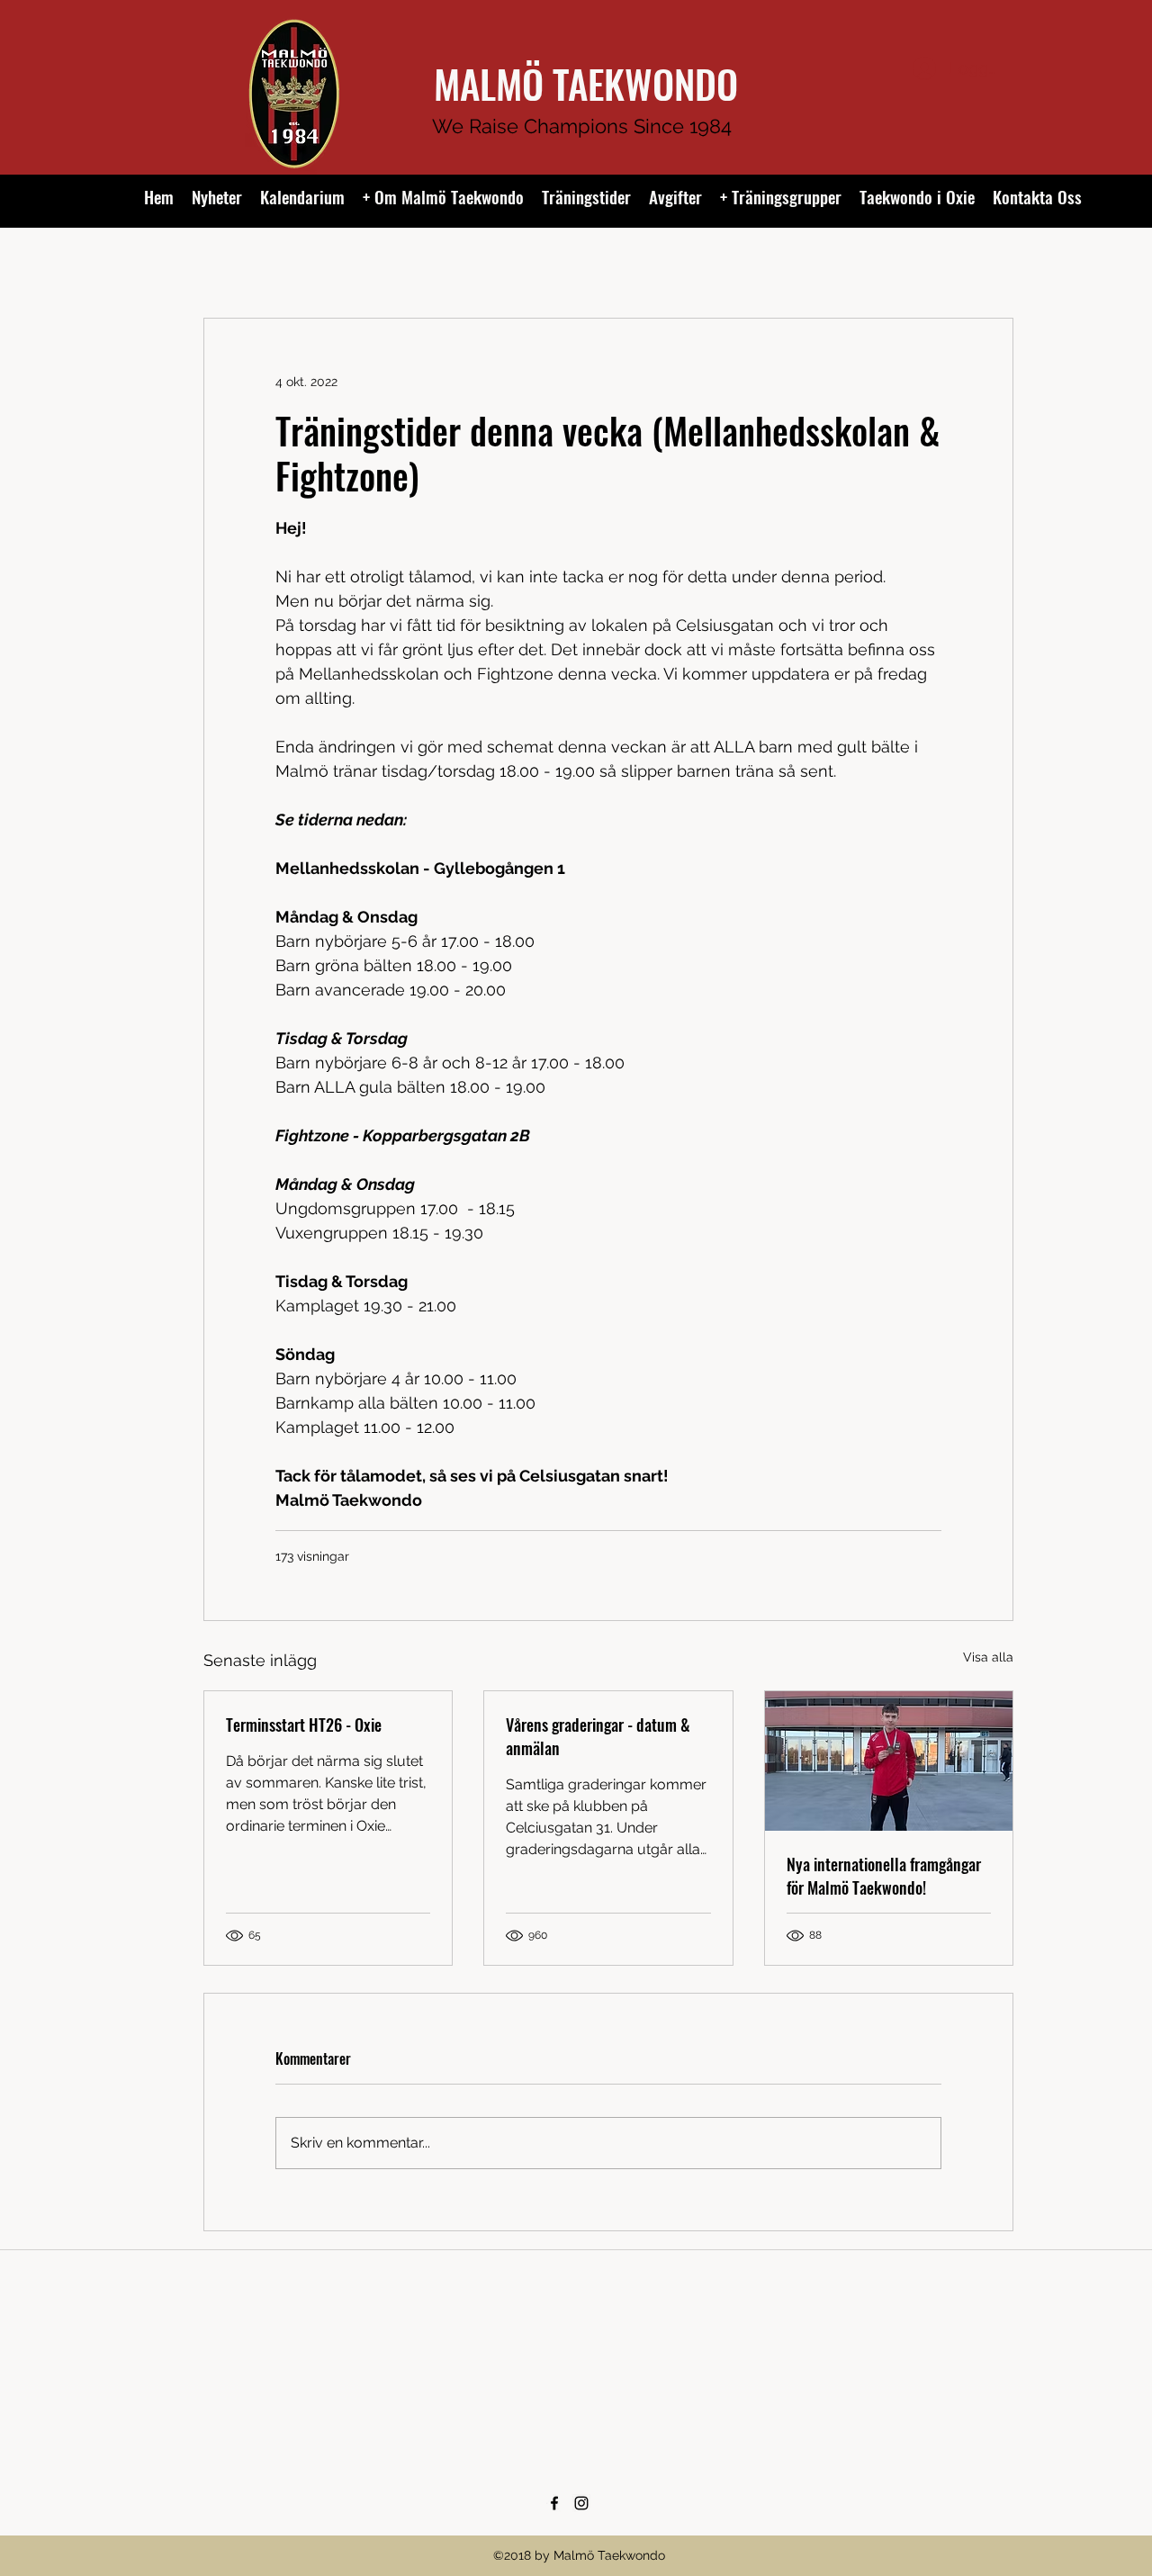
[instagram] (581, 2503)
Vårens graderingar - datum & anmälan (598, 1736)
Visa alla (988, 1657)
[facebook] (554, 2503)
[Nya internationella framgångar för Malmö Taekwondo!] (889, 1761)
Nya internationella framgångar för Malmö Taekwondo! (884, 1876)
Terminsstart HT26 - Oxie (304, 1725)
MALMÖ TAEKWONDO (586, 83)
